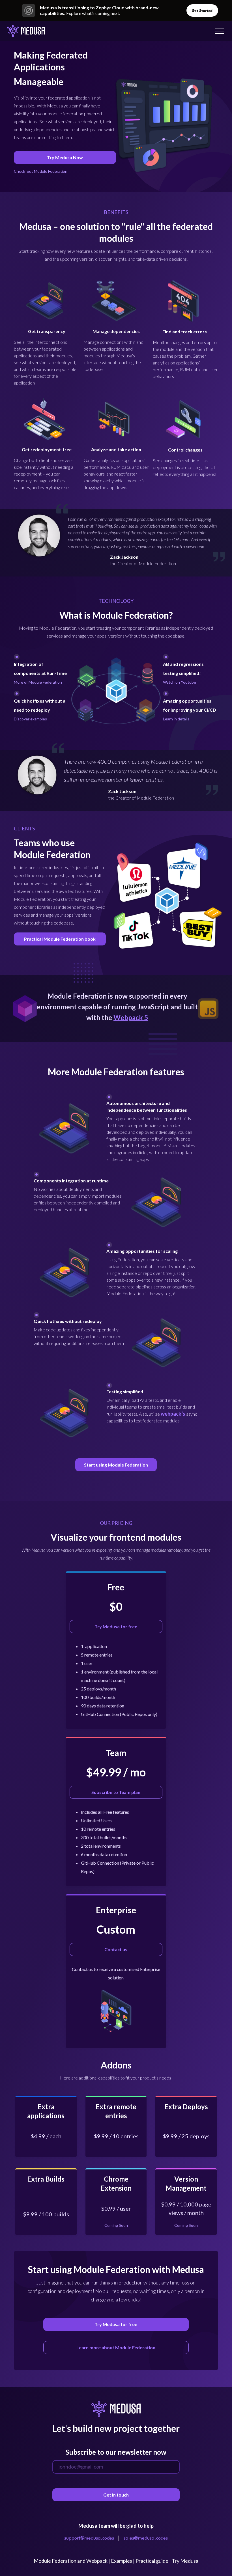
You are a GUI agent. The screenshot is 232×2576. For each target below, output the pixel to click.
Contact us (116, 1949)
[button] (217, 31)
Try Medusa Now (65, 157)
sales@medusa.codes (146, 2538)
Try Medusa (185, 2561)
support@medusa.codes (89, 2538)
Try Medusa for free (116, 1626)
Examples (122, 2561)
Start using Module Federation (116, 1465)
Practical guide (152, 2561)
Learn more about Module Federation (116, 2347)
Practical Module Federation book (60, 939)
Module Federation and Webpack (71, 2561)
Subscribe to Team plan (116, 1792)
